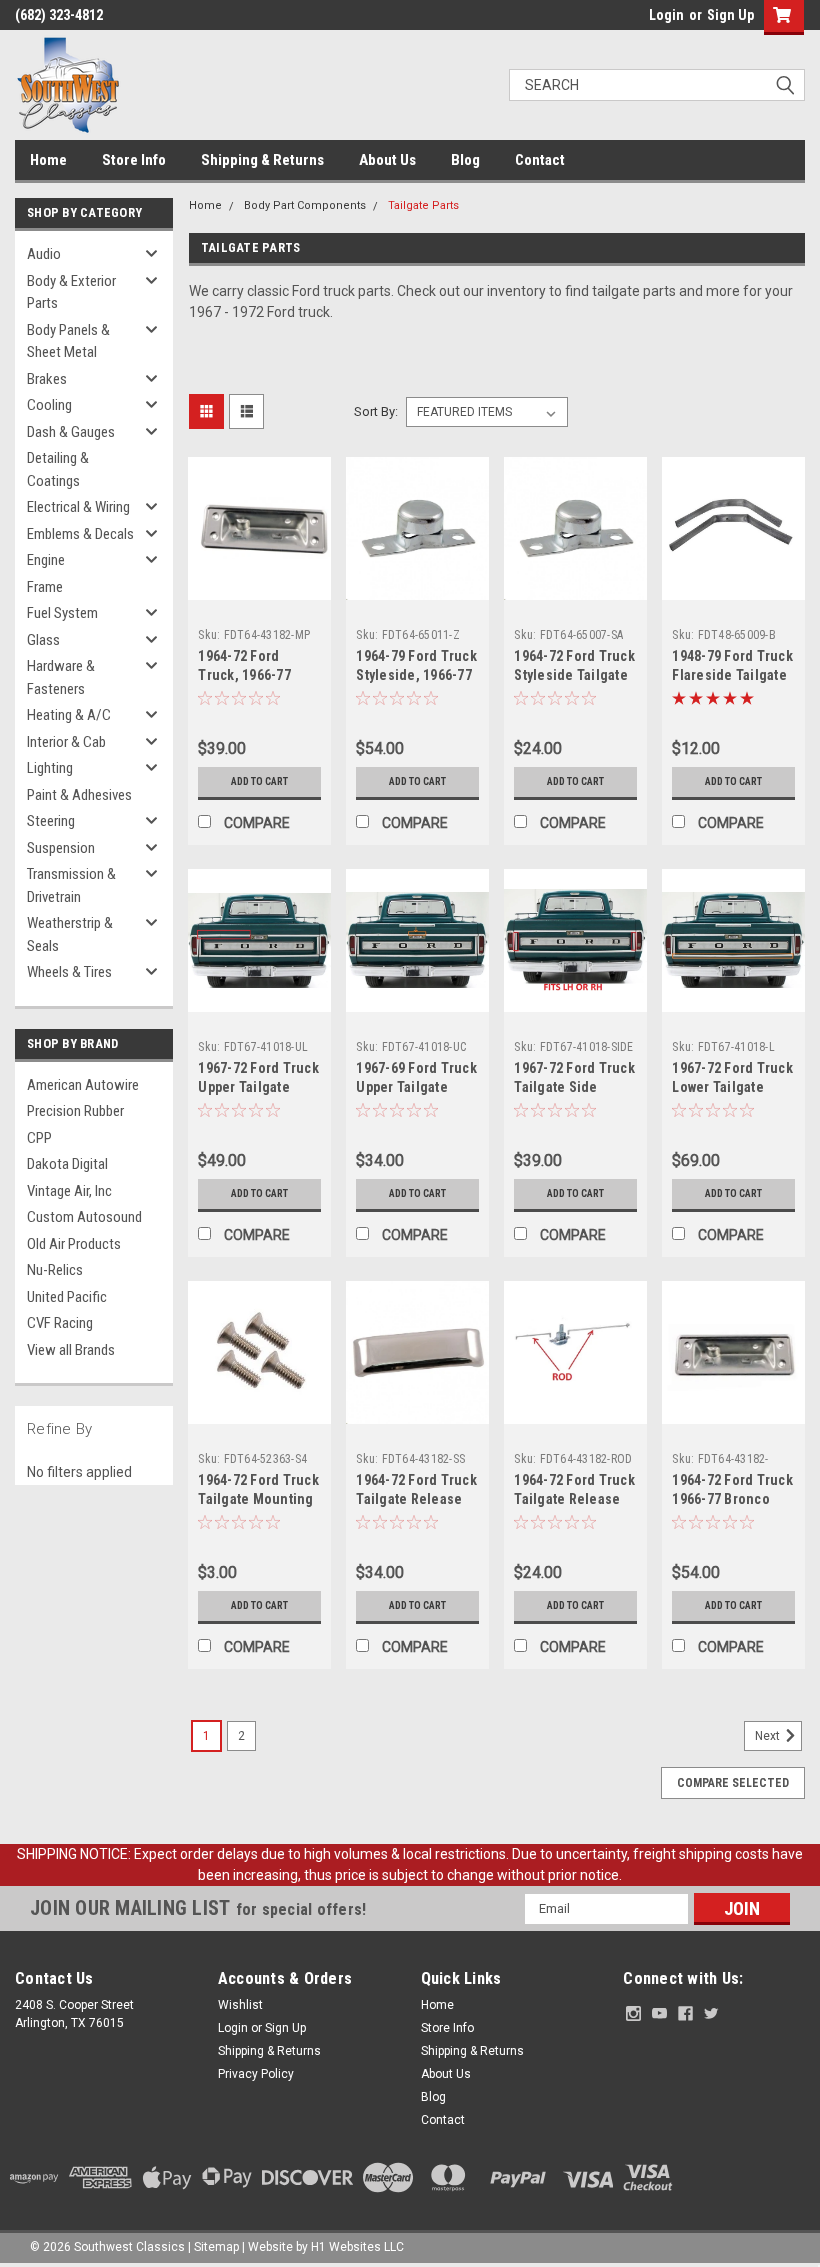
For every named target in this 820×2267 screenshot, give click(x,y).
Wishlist (240, 2005)
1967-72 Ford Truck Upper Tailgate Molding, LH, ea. (258, 1087)
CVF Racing (60, 1323)
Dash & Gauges (71, 432)
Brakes (47, 379)
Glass (43, 640)
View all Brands (71, 1350)
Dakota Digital (67, 1164)
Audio (44, 254)
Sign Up (730, 15)
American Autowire (83, 1085)
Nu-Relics (55, 1270)
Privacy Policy (256, 2074)
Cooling (49, 405)
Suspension (61, 848)
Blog (465, 160)
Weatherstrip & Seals (70, 934)
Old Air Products (74, 1244)
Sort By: (376, 411)
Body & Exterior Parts (71, 292)
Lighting (50, 768)
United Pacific (67, 1297)
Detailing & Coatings (58, 469)
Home (48, 160)
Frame (45, 587)
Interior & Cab (66, 742)
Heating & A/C (69, 715)
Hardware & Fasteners (61, 677)
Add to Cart (259, 781)
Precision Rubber (75, 1111)
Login (666, 15)
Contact (540, 160)
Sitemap (216, 2247)
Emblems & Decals (80, 534)
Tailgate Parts (423, 205)
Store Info (134, 160)
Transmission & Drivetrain (71, 885)
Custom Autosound (84, 1217)
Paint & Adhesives (79, 795)
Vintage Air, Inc (69, 1191)
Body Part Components (305, 205)
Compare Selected (733, 1783)
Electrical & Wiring (78, 507)
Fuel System (62, 613)
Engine (46, 560)
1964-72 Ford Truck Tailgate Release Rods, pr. (574, 1499)
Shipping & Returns (262, 160)
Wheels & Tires (69, 972)
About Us (387, 160)
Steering (51, 821)
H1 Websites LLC (357, 2247)
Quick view (259, 584)
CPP (39, 1138)
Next (769, 1736)
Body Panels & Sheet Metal (68, 341)
